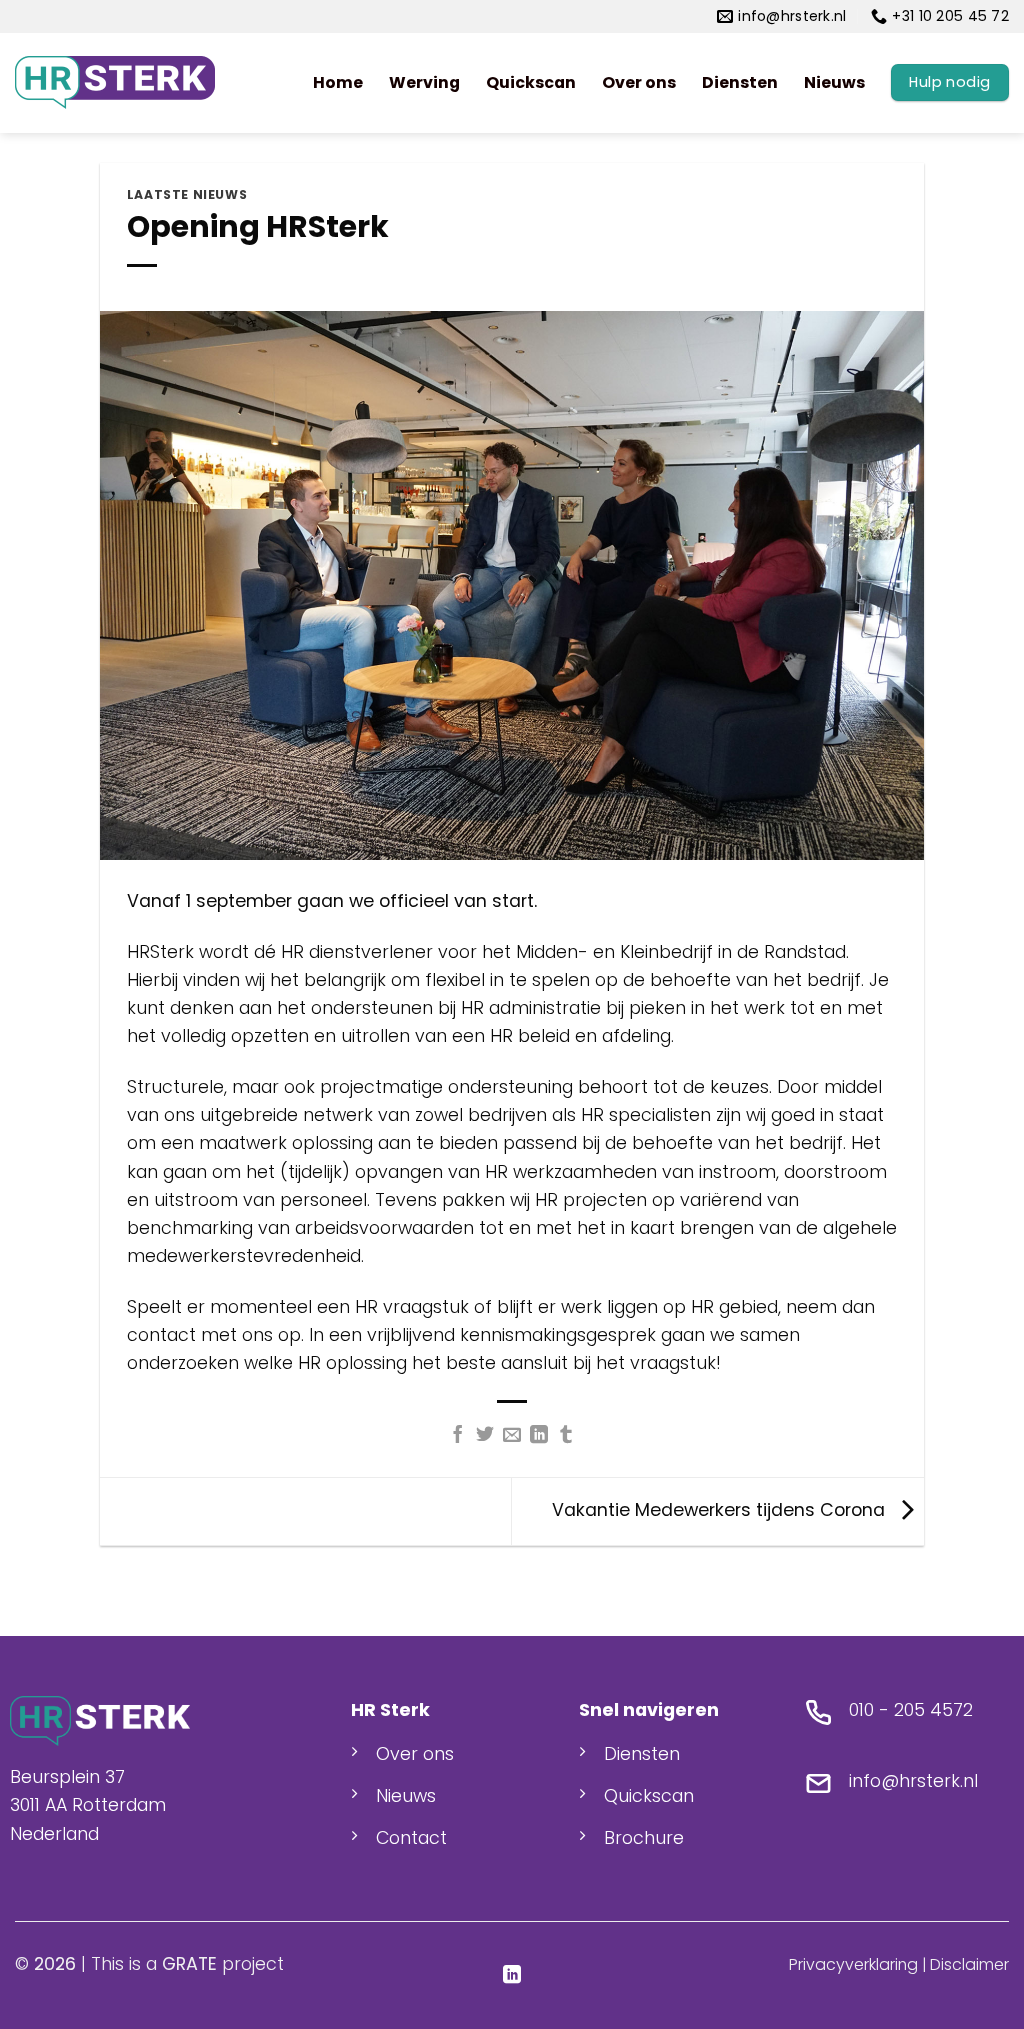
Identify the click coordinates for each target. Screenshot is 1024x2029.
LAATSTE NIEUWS (187, 194)
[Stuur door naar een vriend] (512, 1436)
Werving (424, 82)
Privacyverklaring (853, 1964)
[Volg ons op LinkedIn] (512, 1976)
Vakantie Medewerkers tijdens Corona (721, 1510)
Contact (411, 1838)
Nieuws (834, 82)
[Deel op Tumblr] (566, 1436)
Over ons (639, 82)
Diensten (740, 82)
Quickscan (531, 82)
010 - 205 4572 (911, 1710)
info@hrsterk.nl (913, 1781)
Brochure (644, 1838)
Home (338, 82)
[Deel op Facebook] (458, 1436)
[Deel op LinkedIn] (539, 1436)
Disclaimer (969, 1964)
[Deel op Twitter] (485, 1436)
